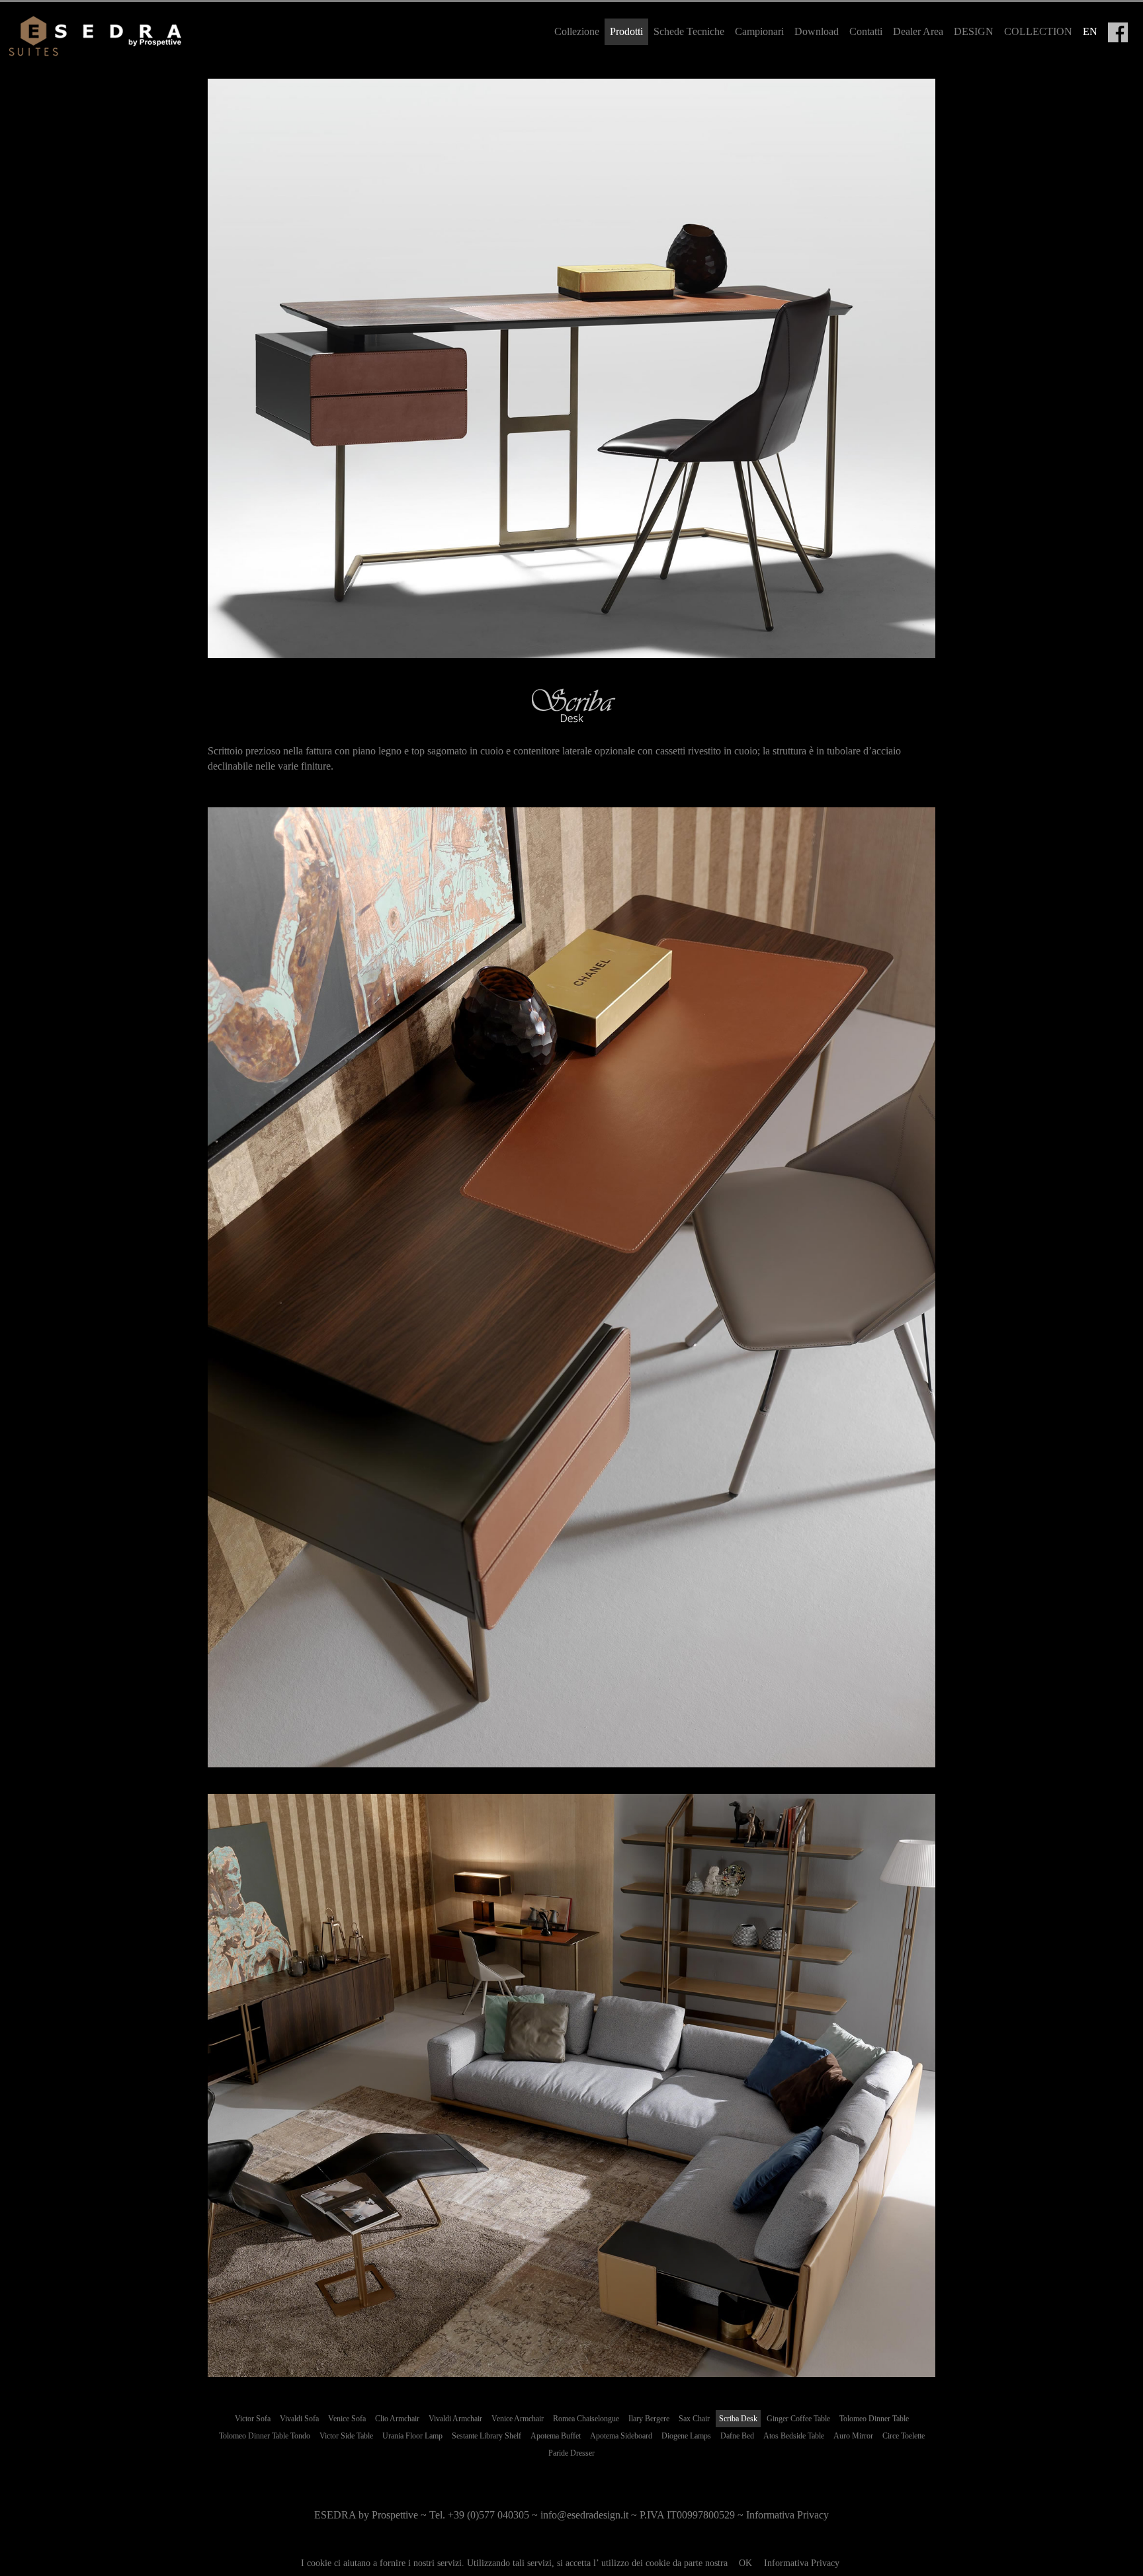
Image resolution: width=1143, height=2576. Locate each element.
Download (817, 31)
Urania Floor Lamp (412, 2436)
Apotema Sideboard (621, 2436)
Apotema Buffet (556, 2436)
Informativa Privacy (802, 2563)
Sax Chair (694, 2419)
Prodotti (626, 31)
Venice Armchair (518, 2419)
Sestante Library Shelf (487, 2436)
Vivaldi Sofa (299, 2419)
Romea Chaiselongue (586, 2419)
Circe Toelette (904, 2436)
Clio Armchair (397, 2419)
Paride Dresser (571, 2453)
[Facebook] (1118, 32)
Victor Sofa (253, 2419)
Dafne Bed (737, 2436)
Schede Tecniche (689, 31)
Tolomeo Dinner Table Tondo (265, 2436)
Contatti (866, 31)
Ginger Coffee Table (798, 2419)
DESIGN (974, 31)
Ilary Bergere (649, 2419)
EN (1090, 31)
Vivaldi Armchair (455, 2419)
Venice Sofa (347, 2419)
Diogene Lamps (686, 2436)
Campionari (759, 31)
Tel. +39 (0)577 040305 (479, 2515)
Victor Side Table (346, 2436)
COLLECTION (1038, 31)
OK (745, 2563)
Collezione (577, 31)
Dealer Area (918, 31)
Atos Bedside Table (794, 2436)
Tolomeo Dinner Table (874, 2419)
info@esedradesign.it (584, 2515)
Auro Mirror (853, 2436)
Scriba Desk (738, 2419)
